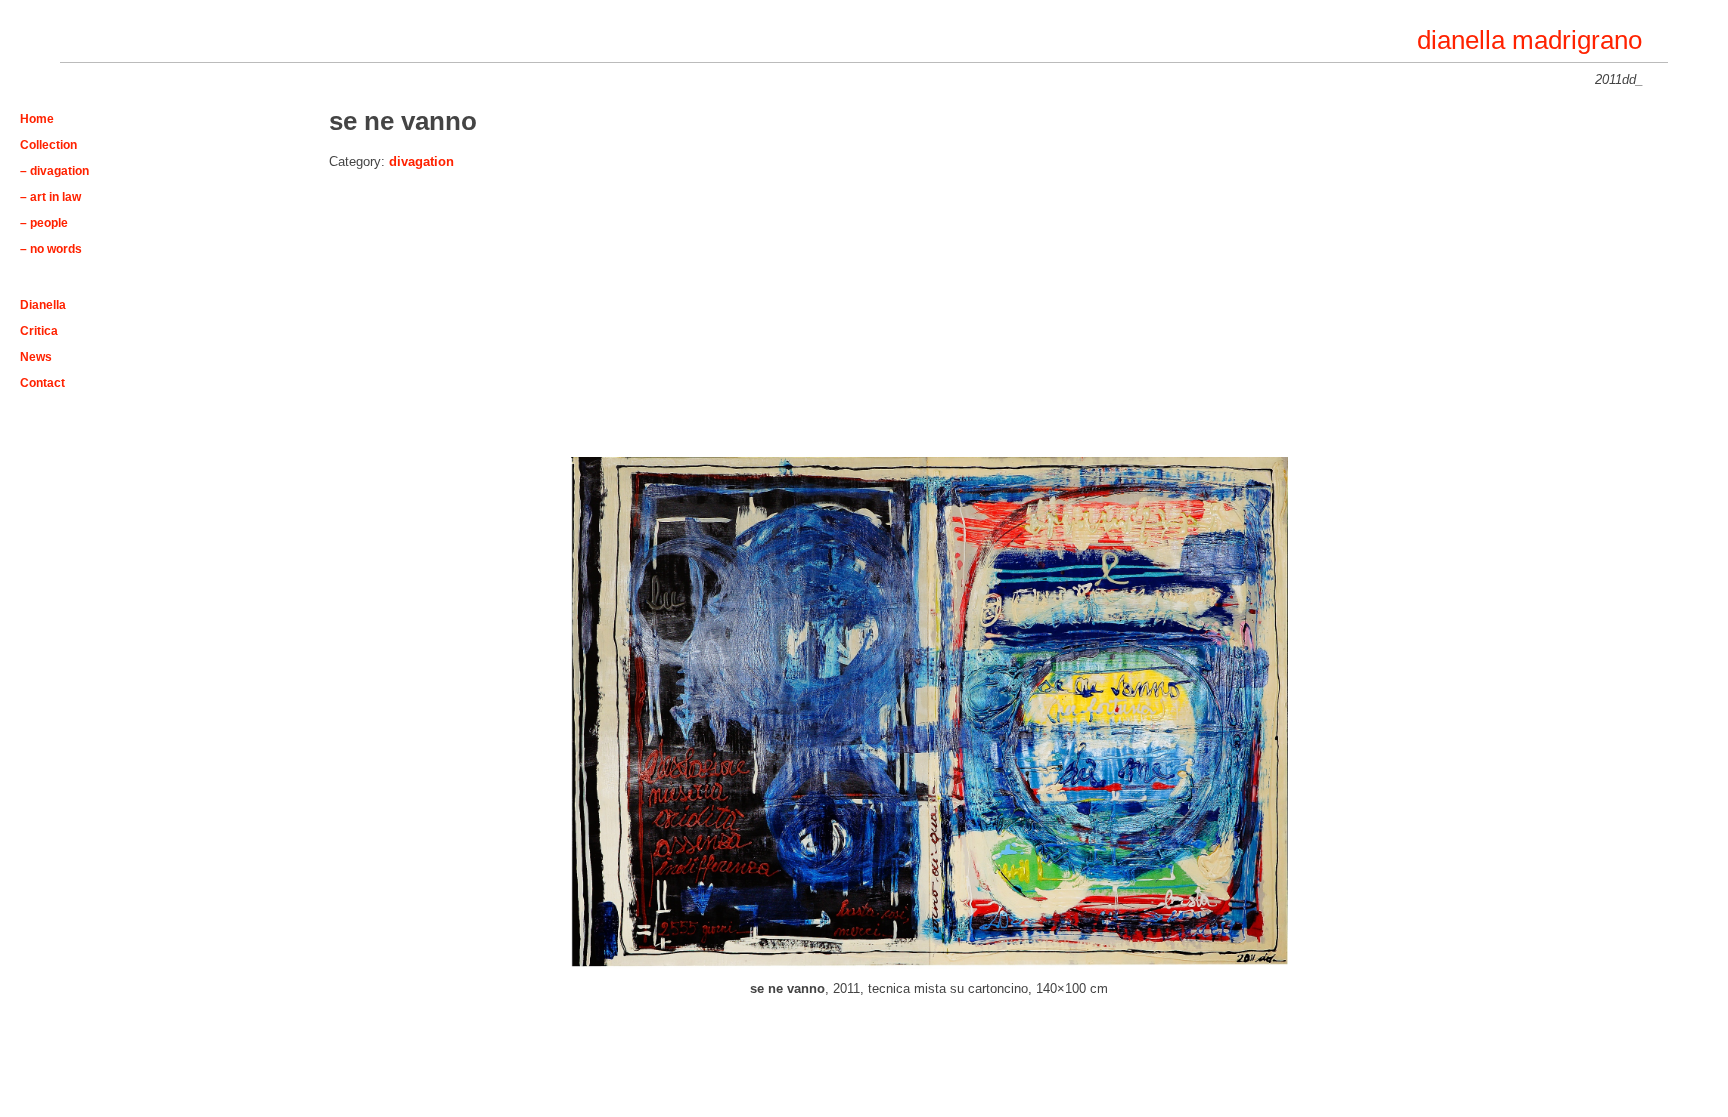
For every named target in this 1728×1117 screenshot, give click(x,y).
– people (44, 222)
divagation (421, 161)
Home (37, 118)
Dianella (43, 304)
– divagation (54, 170)
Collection (48, 144)
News (36, 356)
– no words (51, 248)
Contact (42, 382)
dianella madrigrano (1529, 40)
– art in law (50, 196)
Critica (39, 330)
